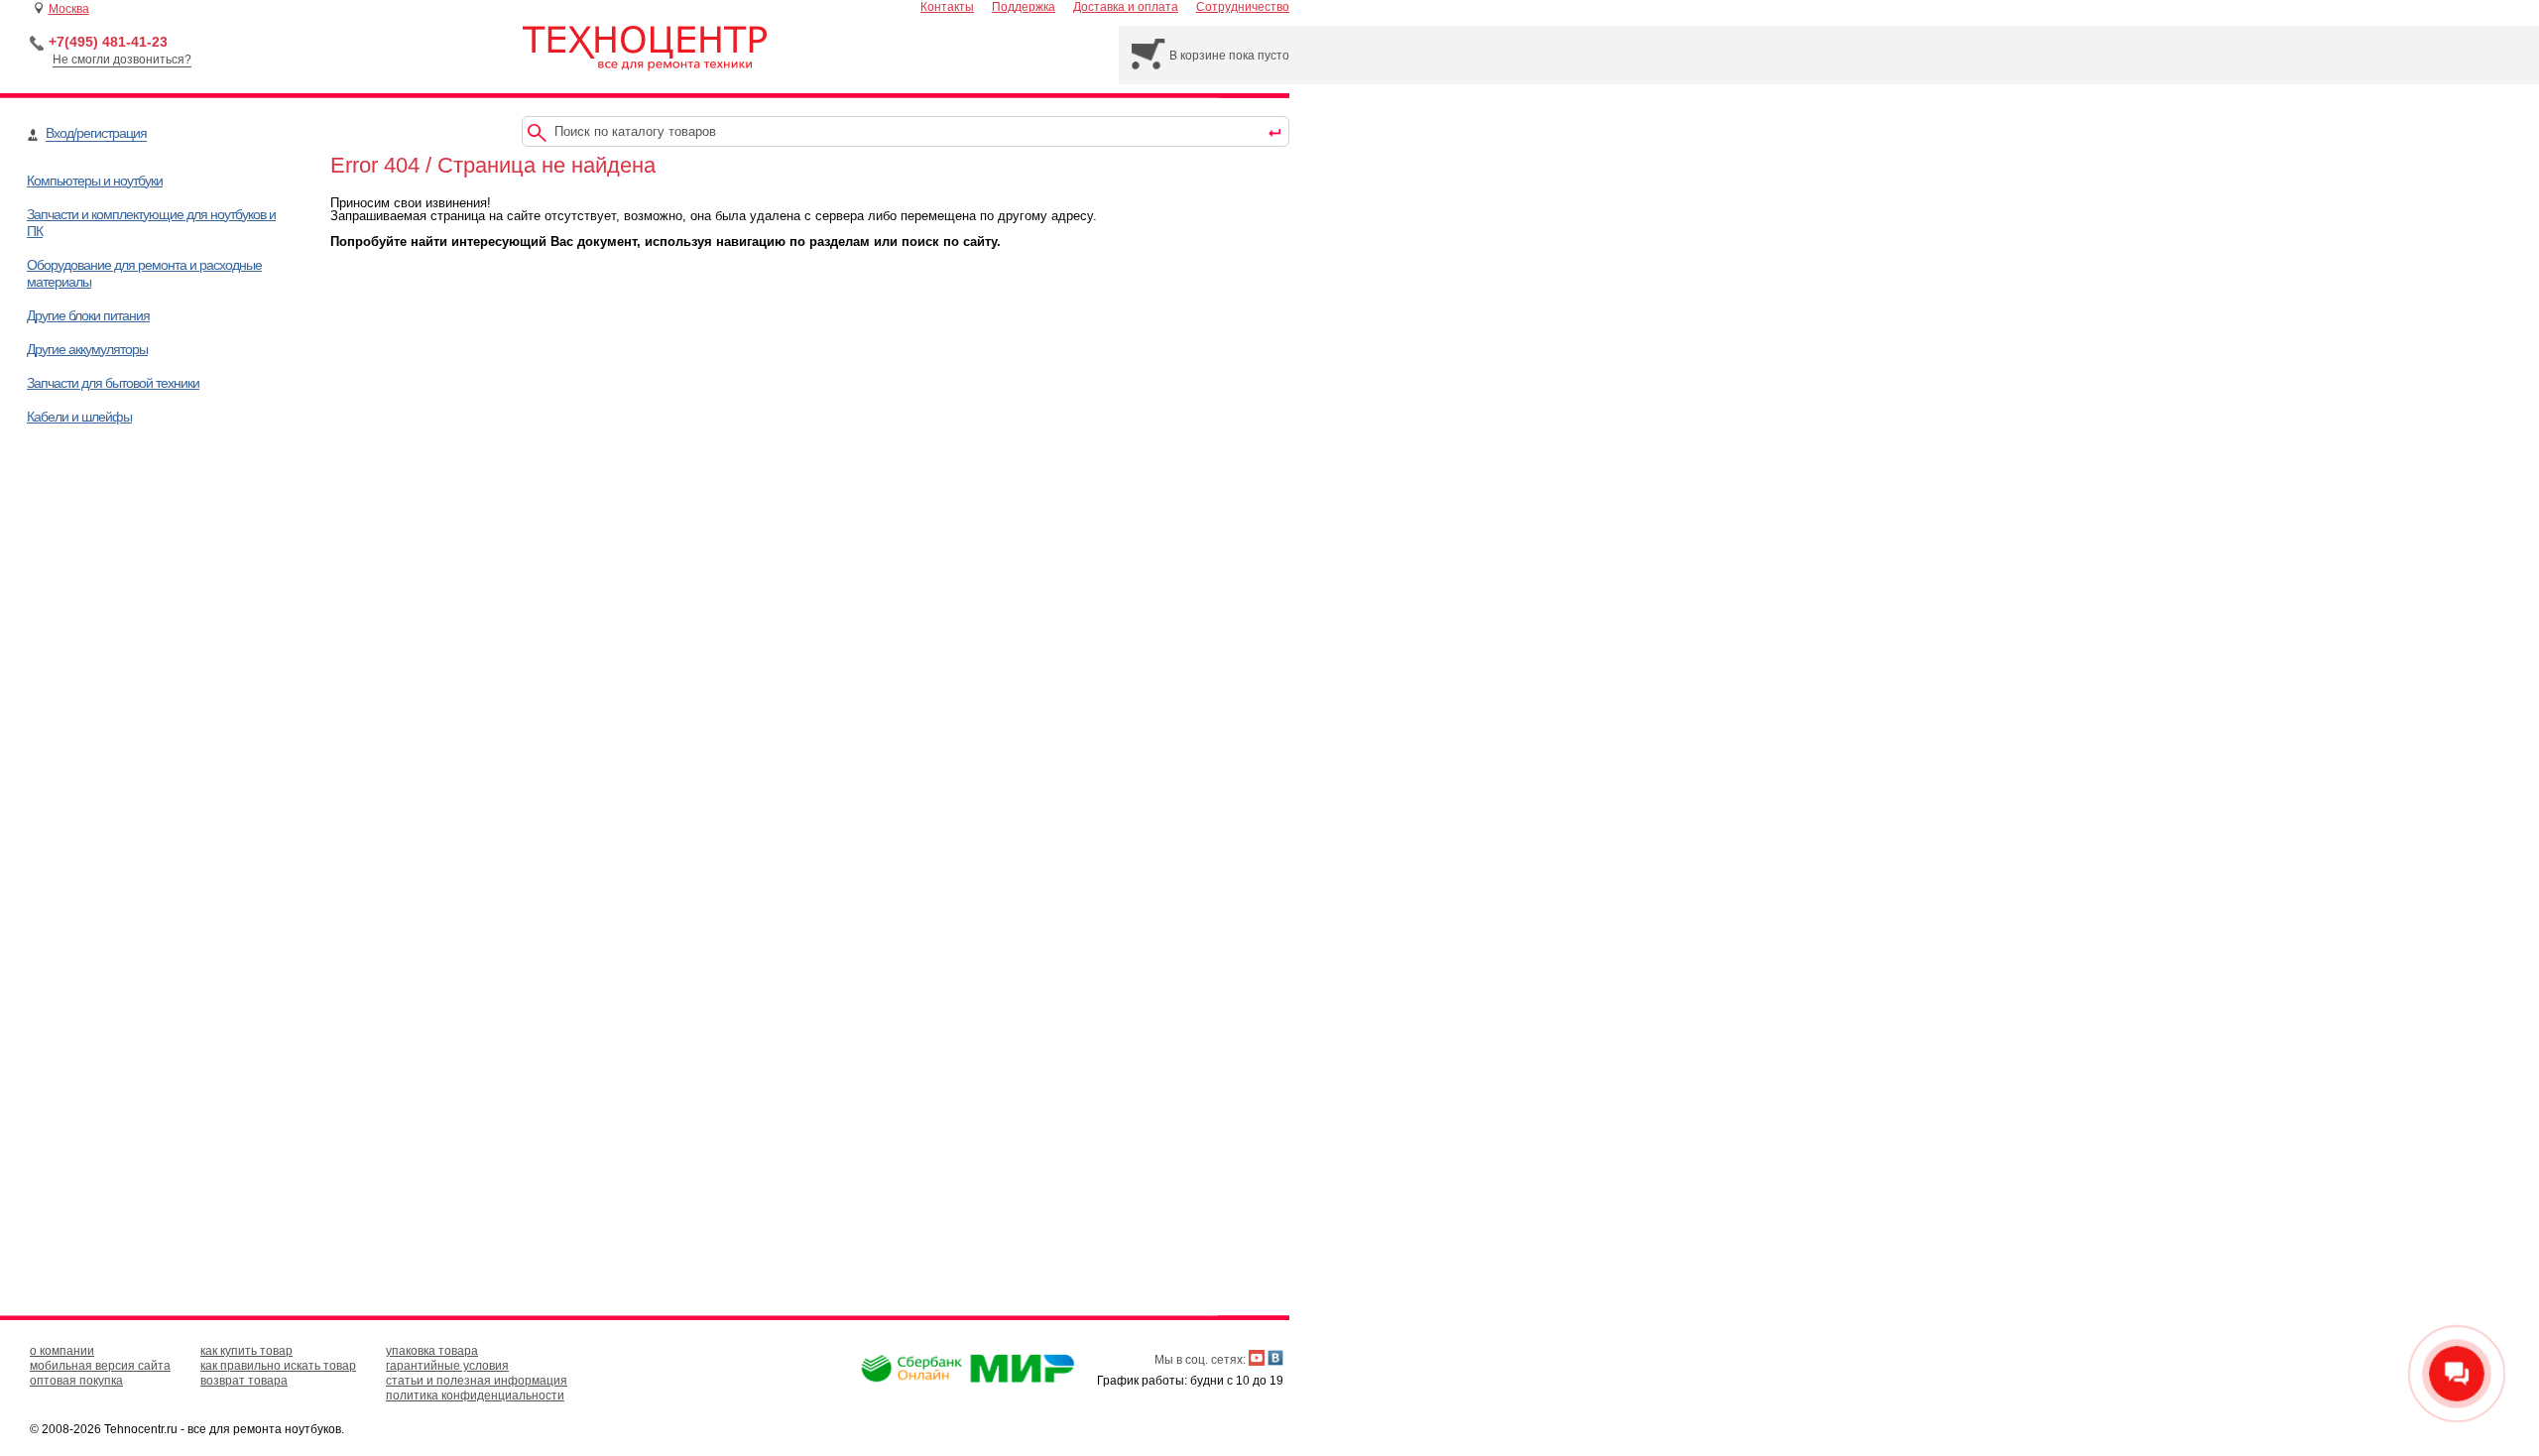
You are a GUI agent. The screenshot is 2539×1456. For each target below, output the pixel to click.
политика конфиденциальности (475, 1395)
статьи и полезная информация (477, 1381)
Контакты (947, 7)
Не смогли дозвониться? (122, 60)
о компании (62, 1351)
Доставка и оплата (1126, 7)
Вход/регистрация (96, 133)
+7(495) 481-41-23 (108, 42)
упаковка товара (432, 1351)
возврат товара (244, 1381)
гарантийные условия (447, 1366)
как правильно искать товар (278, 1366)
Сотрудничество (1243, 7)
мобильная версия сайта (100, 1366)
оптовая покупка (76, 1381)
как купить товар (246, 1351)
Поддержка (1024, 7)
